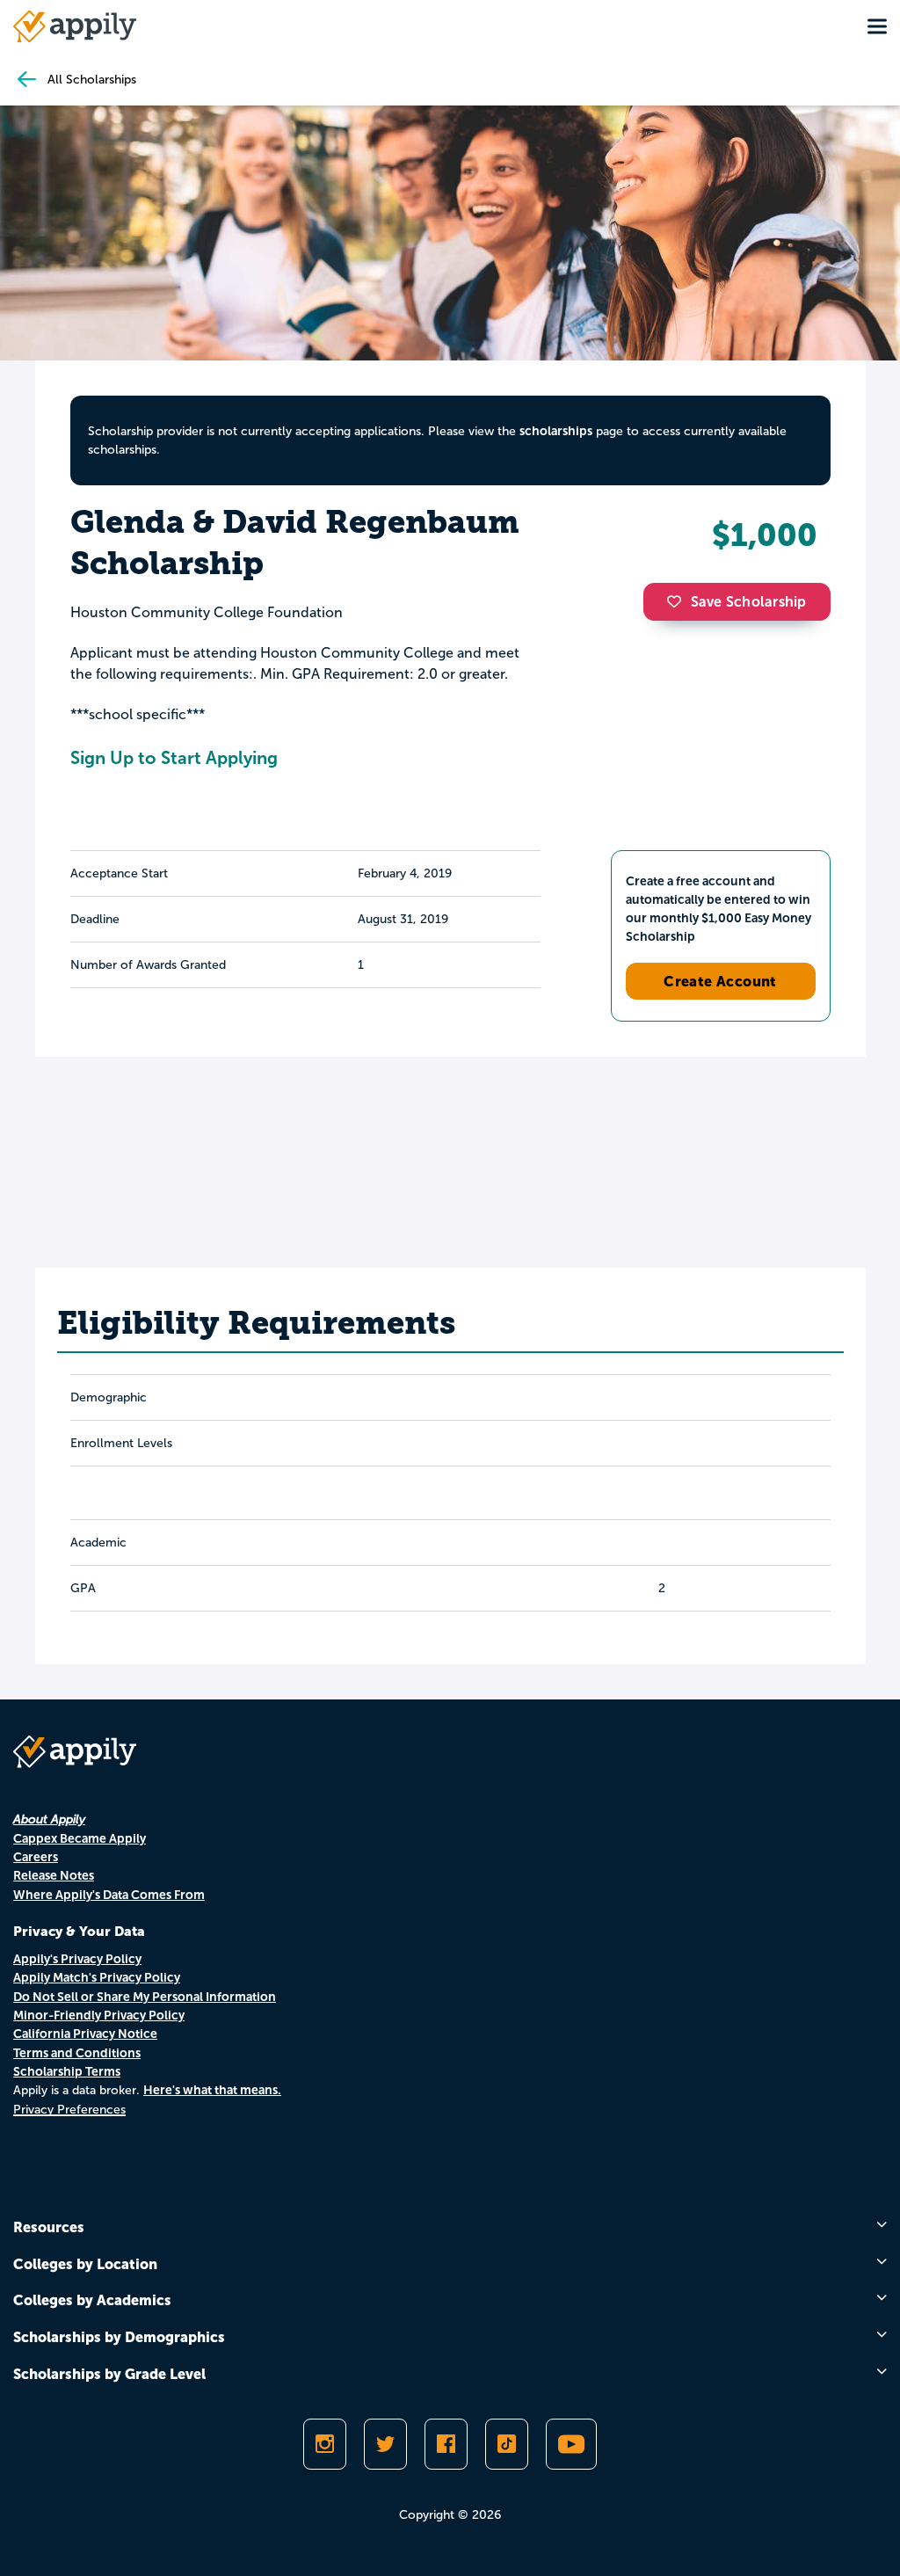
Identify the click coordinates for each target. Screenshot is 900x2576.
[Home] (75, 26)
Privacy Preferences (69, 2110)
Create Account (720, 981)
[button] (679, 601)
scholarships (556, 431)
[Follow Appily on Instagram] (325, 2444)
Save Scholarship (749, 602)
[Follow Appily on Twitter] (385, 2444)
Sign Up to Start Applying (174, 758)
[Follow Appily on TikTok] (507, 2444)
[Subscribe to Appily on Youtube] (571, 2444)
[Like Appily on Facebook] (446, 2444)
